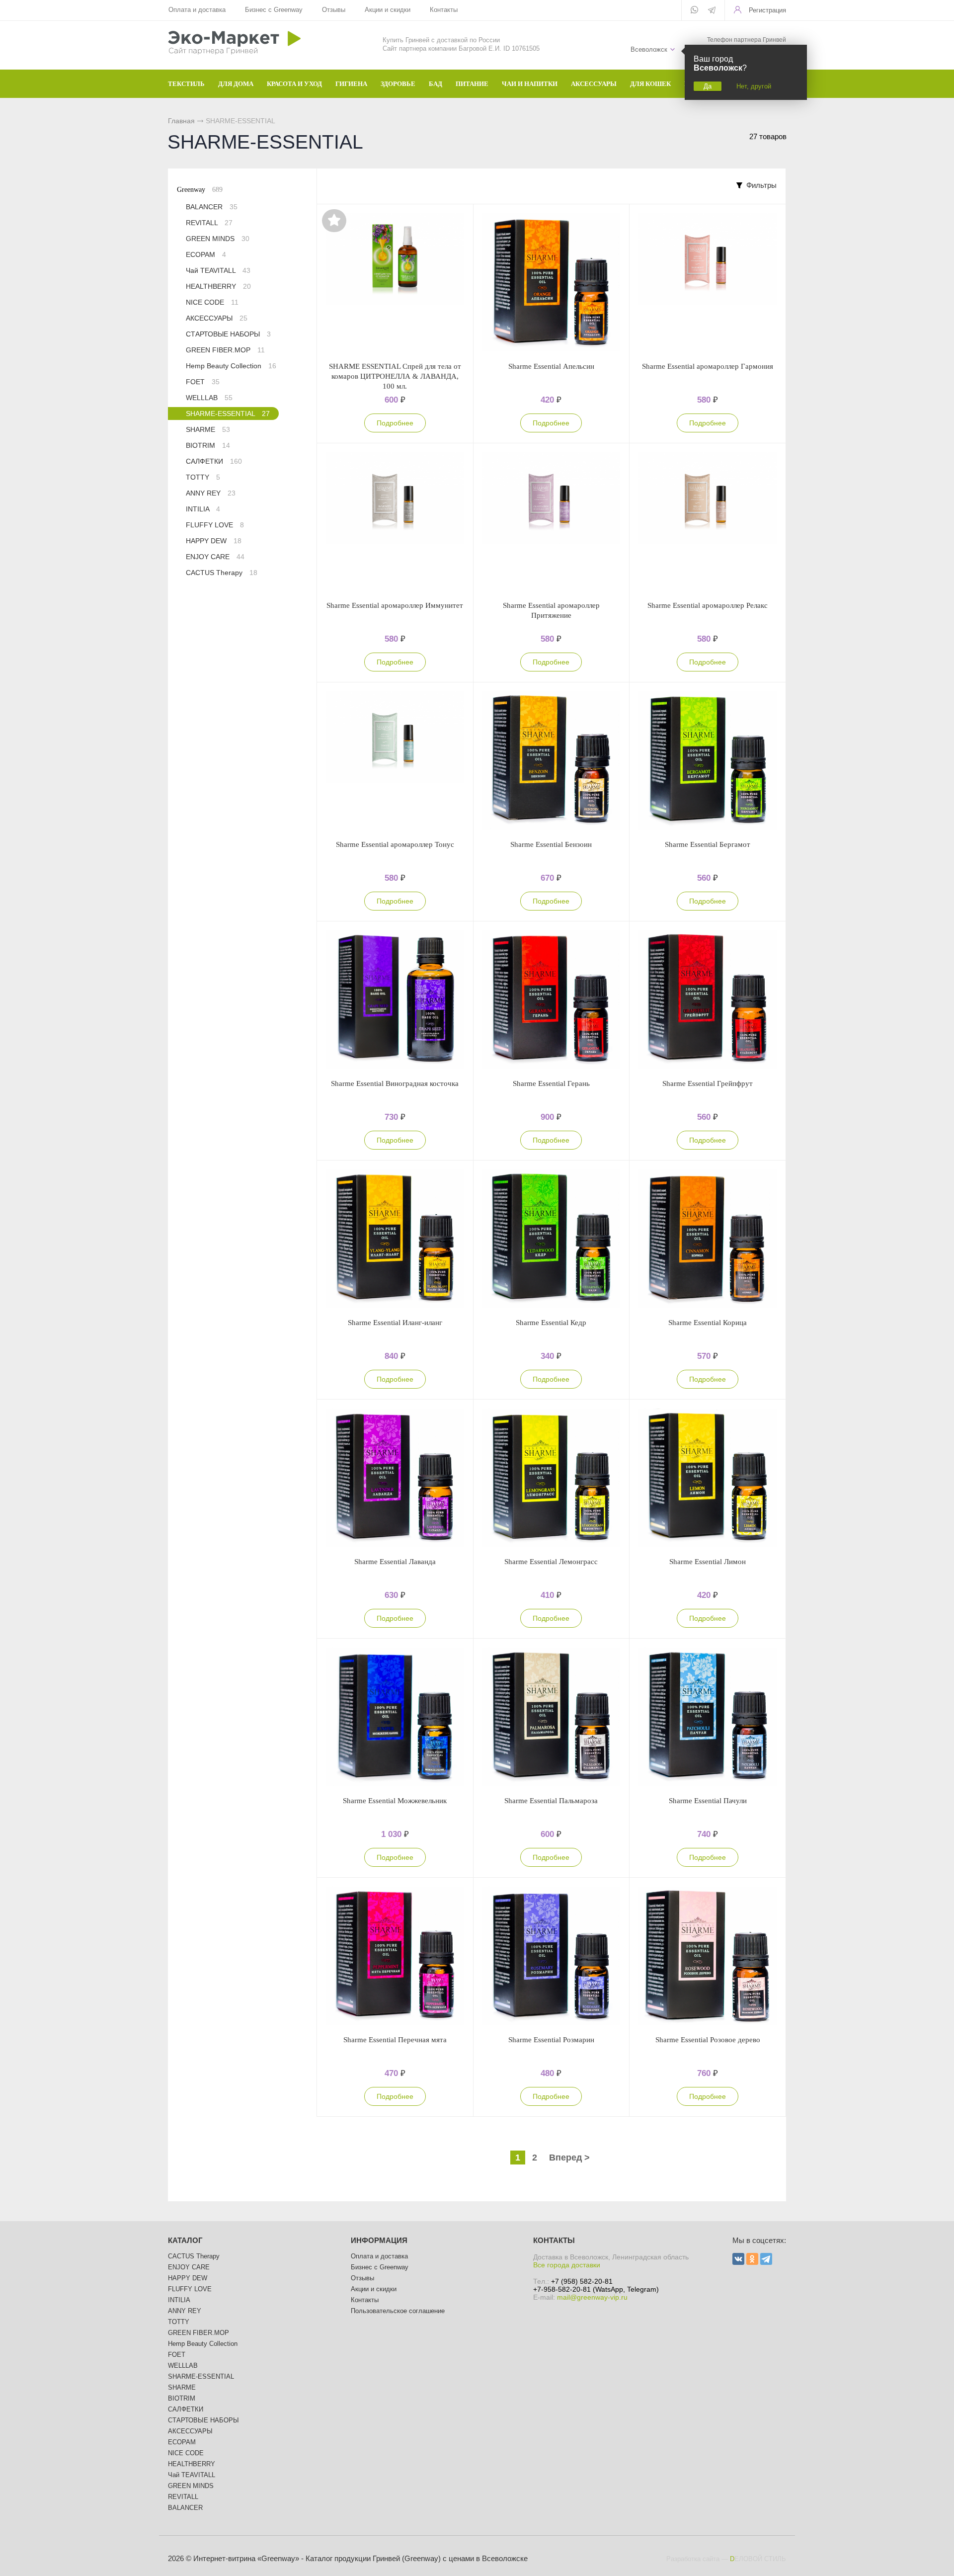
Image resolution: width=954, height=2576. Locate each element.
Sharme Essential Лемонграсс (551, 1562)
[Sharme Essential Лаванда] (395, 1478)
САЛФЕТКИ (214, 461)
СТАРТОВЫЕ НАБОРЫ (228, 334)
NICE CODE (212, 302)
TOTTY (203, 477)
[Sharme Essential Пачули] (708, 1717)
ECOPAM (206, 254)
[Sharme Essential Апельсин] (552, 283)
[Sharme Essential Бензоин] (552, 761)
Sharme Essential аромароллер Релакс (708, 605)
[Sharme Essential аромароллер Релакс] (708, 522)
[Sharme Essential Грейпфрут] (708, 1000)
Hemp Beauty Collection (231, 366)
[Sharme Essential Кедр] (552, 1239)
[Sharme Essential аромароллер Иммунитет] (395, 522)
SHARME (208, 429)
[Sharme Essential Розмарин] (552, 1956)
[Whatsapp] (694, 10)
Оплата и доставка (197, 10)
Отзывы (334, 10)
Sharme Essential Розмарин (551, 2040)
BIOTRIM (208, 445)
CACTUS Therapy (222, 573)
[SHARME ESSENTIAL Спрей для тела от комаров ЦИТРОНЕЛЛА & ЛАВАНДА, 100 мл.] (395, 283)
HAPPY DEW (214, 541)
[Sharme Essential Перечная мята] (395, 1956)
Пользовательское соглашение (398, 2311)
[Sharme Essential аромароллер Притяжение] (552, 522)
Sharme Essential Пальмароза (551, 1801)
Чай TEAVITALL (218, 270)
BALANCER (212, 207)
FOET (203, 382)
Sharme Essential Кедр (551, 1323)
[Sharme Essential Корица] (708, 1239)
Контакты (444, 10)
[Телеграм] (712, 11)
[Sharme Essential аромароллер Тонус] (395, 761)
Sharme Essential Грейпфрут (708, 1083)
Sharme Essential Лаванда (395, 1562)
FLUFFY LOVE (215, 525)
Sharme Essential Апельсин (551, 366)
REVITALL (209, 223)
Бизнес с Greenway (274, 10)
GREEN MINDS (218, 239)
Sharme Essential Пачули (708, 1801)
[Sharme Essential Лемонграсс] (552, 1478)
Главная (181, 121)
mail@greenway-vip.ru (592, 2297)
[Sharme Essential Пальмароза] (552, 1717)
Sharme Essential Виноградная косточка (395, 1083)
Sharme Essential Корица (708, 1323)
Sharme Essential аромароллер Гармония (708, 366)
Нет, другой (754, 86)
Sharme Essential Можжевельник (395, 1801)
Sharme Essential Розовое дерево (708, 2040)
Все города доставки (567, 2265)
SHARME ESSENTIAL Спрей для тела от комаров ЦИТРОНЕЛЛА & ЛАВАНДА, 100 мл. (395, 376)
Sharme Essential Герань (551, 1083)
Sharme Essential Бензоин (551, 844)
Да (708, 86)
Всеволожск (649, 49)
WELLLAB (209, 398)
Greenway (200, 190)
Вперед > (569, 2158)
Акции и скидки (388, 10)
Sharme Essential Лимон (708, 1562)
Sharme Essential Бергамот (708, 844)
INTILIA (203, 509)
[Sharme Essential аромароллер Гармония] (708, 283)
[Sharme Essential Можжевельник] (395, 1717)
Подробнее (395, 423)
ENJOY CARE (215, 557)
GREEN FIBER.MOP (225, 350)
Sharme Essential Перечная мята (395, 2040)
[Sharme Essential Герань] (552, 1000)
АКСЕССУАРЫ (217, 318)
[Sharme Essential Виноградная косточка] (395, 1000)
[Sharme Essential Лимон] (708, 1478)
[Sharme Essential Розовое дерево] (708, 1956)
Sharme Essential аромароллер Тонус (395, 844)
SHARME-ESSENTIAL (228, 414)
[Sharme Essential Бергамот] (708, 761)
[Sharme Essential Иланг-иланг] (395, 1239)
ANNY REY (211, 493)
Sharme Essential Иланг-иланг (395, 1323)
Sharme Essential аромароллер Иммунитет (395, 605)
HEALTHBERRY (218, 286)
